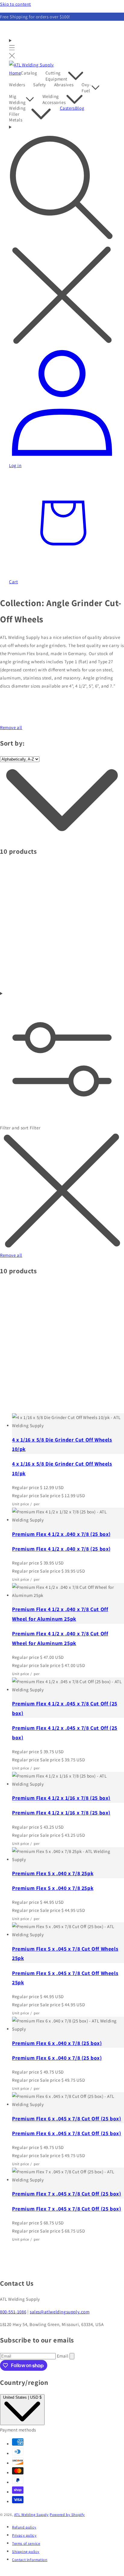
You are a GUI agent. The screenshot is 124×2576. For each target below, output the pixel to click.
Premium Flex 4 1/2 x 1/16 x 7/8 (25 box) (61, 1798)
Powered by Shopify (67, 2515)
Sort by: (12, 743)
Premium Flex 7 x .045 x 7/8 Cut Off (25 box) (67, 2194)
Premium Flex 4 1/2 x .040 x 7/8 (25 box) (61, 1534)
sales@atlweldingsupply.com (60, 2312)
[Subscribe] (72, 2356)
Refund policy (24, 2527)
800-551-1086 (13, 2312)
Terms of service (26, 2543)
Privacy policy (24, 2535)
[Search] (62, 235)
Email (63, 2356)
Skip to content (15, 4)
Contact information (30, 2560)
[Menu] (12, 49)
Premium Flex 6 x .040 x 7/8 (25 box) (57, 2043)
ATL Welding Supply (31, 2515)
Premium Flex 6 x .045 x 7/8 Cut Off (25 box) (67, 2118)
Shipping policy (26, 2552)
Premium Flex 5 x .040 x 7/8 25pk (53, 1873)
